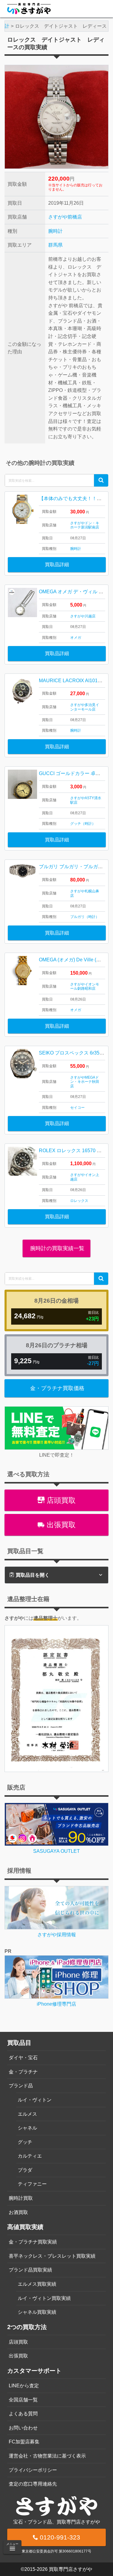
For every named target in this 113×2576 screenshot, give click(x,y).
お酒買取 (18, 2212)
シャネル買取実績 (37, 2312)
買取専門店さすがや (71, 2569)
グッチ (25, 2142)
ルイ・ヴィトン (35, 2100)
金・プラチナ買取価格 (57, 1388)
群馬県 (55, 245)
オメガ (76, 638)
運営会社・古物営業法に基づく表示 (47, 2456)
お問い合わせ (23, 2428)
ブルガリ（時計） (85, 917)
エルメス (27, 2114)
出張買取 (60, 1525)
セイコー (77, 1108)
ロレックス (79, 1201)
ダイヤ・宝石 (23, 2058)
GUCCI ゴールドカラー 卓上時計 (74, 773)
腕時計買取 (21, 2198)
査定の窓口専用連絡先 (33, 2484)
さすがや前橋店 (65, 217)
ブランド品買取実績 (30, 2270)
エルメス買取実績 (37, 2284)
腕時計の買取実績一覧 (56, 1248)
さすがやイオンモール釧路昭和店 (85, 986)
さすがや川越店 (83, 616)
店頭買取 (60, 1500)
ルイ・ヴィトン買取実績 (44, 2298)
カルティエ (30, 2156)
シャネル (27, 2128)
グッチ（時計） (83, 824)
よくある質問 (23, 2414)
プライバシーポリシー (33, 2470)
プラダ (25, 2170)
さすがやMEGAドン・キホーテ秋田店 (85, 1082)
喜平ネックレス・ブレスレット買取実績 (52, 2256)
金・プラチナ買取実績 (33, 2242)
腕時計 (55, 231)
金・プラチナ (23, 2072)
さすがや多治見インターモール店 (85, 707)
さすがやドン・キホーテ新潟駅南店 (85, 525)
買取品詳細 (57, 564)
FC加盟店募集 (24, 2442)
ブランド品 (21, 2086)
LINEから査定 (24, 2386)
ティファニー (32, 2184)
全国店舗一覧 (23, 2400)
